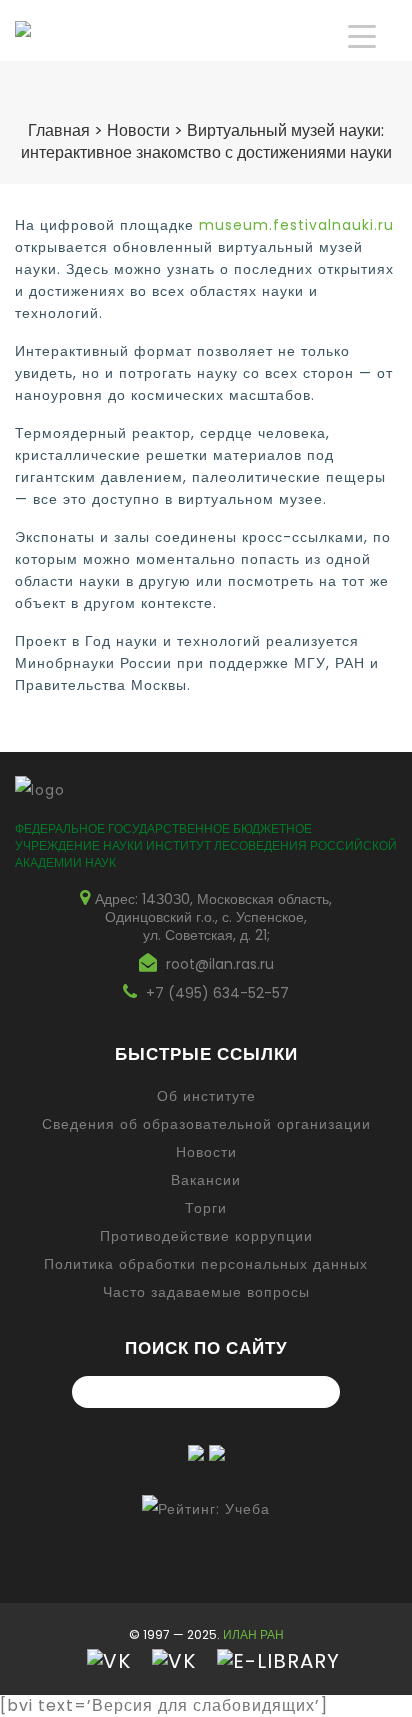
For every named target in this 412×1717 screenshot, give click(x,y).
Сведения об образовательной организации (206, 1124)
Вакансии (206, 1180)
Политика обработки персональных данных (206, 1264)
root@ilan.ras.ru (220, 964)
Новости (206, 1152)
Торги (206, 1208)
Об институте (206, 1096)
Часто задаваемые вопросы (206, 1292)
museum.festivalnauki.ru (296, 225)
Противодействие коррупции (206, 1236)
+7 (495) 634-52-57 (217, 993)
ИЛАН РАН (253, 1634)
